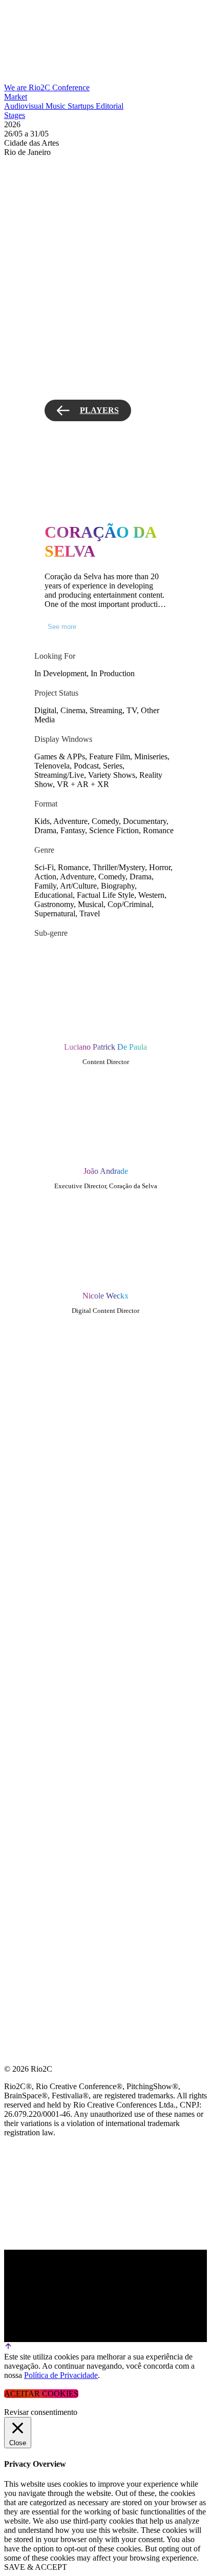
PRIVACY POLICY (38, 1457)
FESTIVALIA (28, 1383)
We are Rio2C (28, 87)
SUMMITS (23, 1408)
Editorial (110, 106)
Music (57, 106)
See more (62, 627)
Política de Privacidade (61, 2375)
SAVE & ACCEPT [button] (36, 2567)
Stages (15, 115)
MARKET (22, 1359)
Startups (82, 106)
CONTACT (24, 1482)
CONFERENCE (32, 1334)
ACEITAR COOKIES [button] (41, 2394)
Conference (71, 87)
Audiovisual (25, 106)
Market (16, 97)
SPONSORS (25, 1433)
